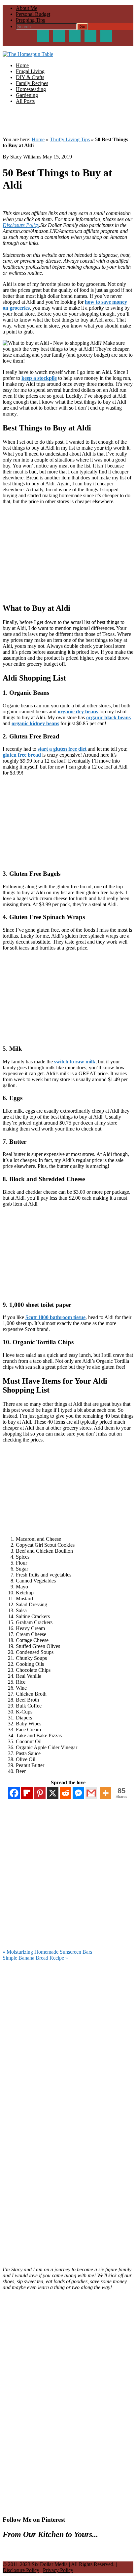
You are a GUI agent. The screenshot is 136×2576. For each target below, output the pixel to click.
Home (38, 139)
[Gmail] (91, 1793)
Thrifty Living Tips (70, 139)
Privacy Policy (58, 2570)
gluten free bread (22, 755)
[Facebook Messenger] (78, 1793)
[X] (53, 1793)
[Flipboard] (27, 1793)
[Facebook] (14, 1793)
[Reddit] (66, 1793)
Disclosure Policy (21, 225)
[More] (105, 1793)
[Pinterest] (40, 1793)
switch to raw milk (75, 1062)
